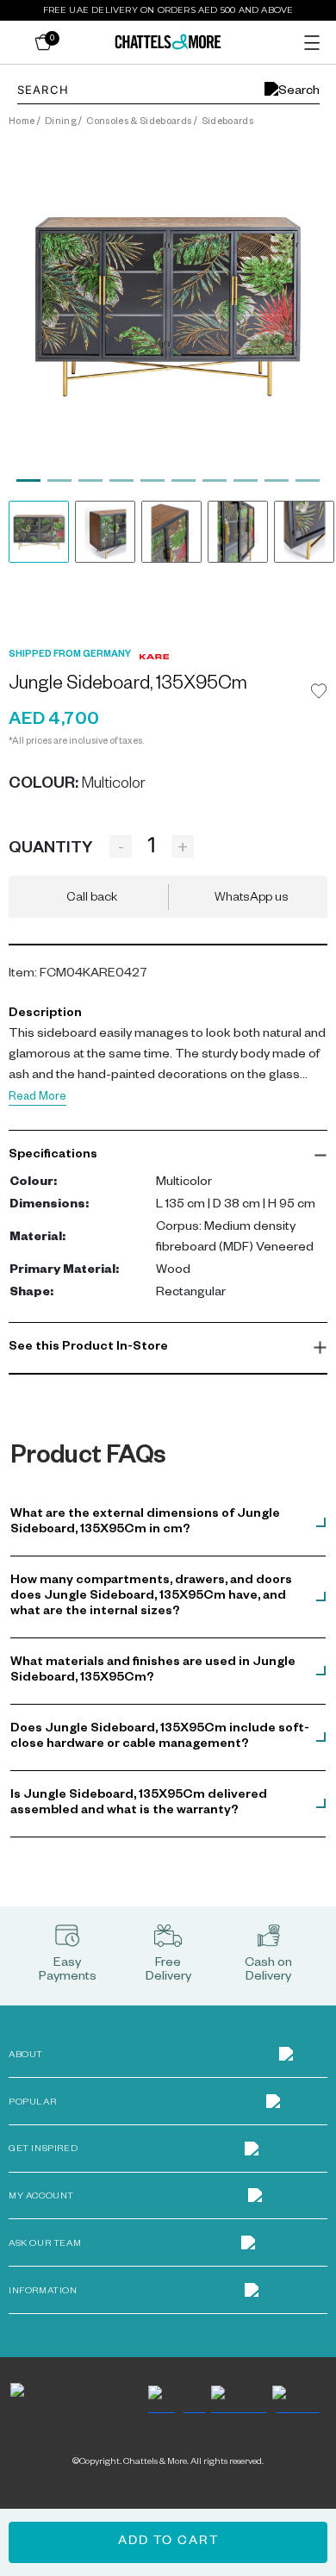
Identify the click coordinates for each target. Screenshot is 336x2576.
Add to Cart (168, 2542)
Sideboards (227, 122)
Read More (37, 1098)
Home (22, 122)
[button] (168, 1156)
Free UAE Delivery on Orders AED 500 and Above (168, 10)
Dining (61, 122)
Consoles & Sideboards (139, 122)
